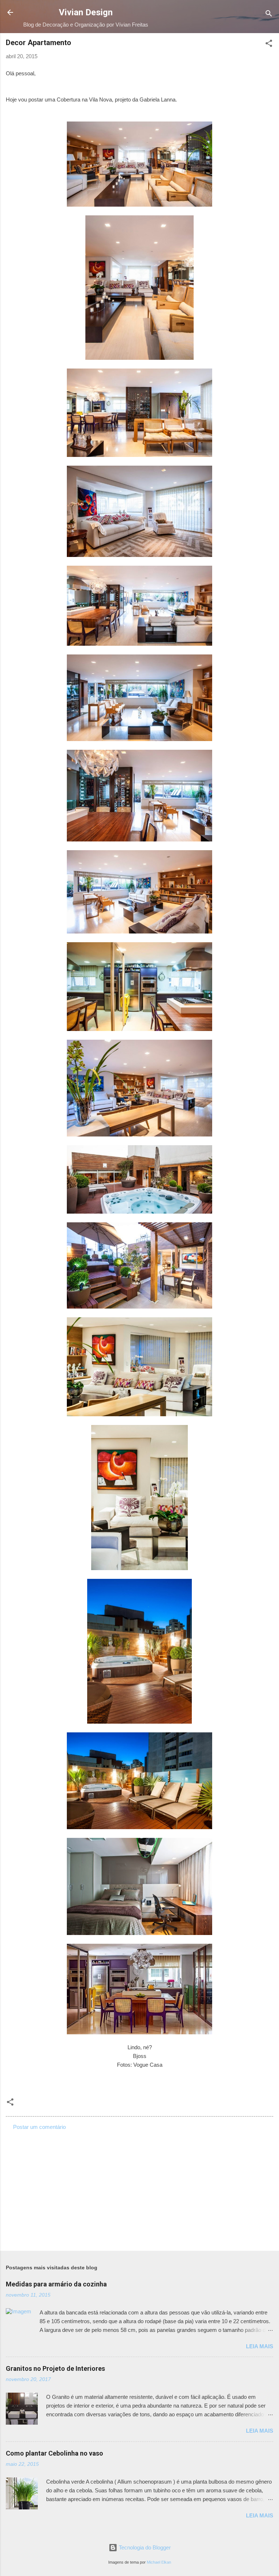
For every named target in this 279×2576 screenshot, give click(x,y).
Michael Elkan (159, 2562)
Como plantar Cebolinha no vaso (54, 2453)
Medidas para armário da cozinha (56, 2284)
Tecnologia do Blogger (144, 2547)
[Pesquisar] (269, 15)
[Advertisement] (139, 2188)
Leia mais (260, 2346)
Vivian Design (86, 12)
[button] (269, 45)
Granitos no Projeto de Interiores (55, 2368)
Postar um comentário (39, 2127)
